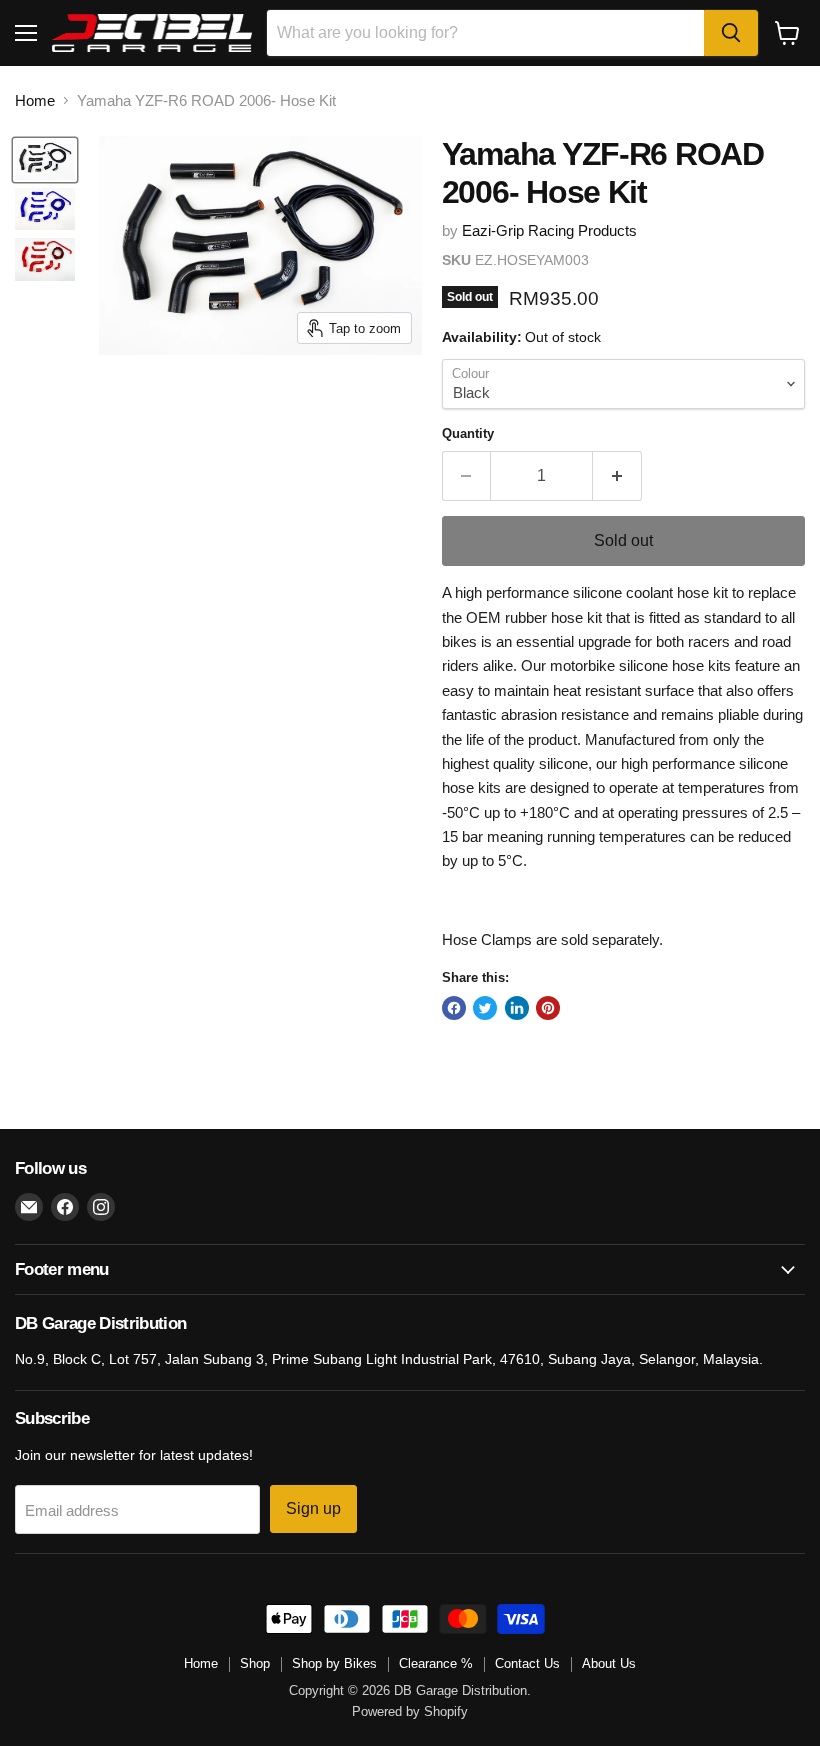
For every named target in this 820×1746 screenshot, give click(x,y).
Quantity (468, 433)
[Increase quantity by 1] (617, 476)
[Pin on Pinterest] (548, 1008)
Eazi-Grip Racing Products (549, 230)
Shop (255, 1663)
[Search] (731, 33)
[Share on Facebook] (454, 1008)
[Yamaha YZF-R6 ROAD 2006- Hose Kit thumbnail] (45, 160)
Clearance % (436, 1663)
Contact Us (527, 1663)
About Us (609, 1663)
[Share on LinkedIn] (517, 1008)
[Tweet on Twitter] (485, 1008)
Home (35, 100)
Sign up (313, 1508)
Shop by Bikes (334, 1663)
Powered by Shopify (410, 1711)
